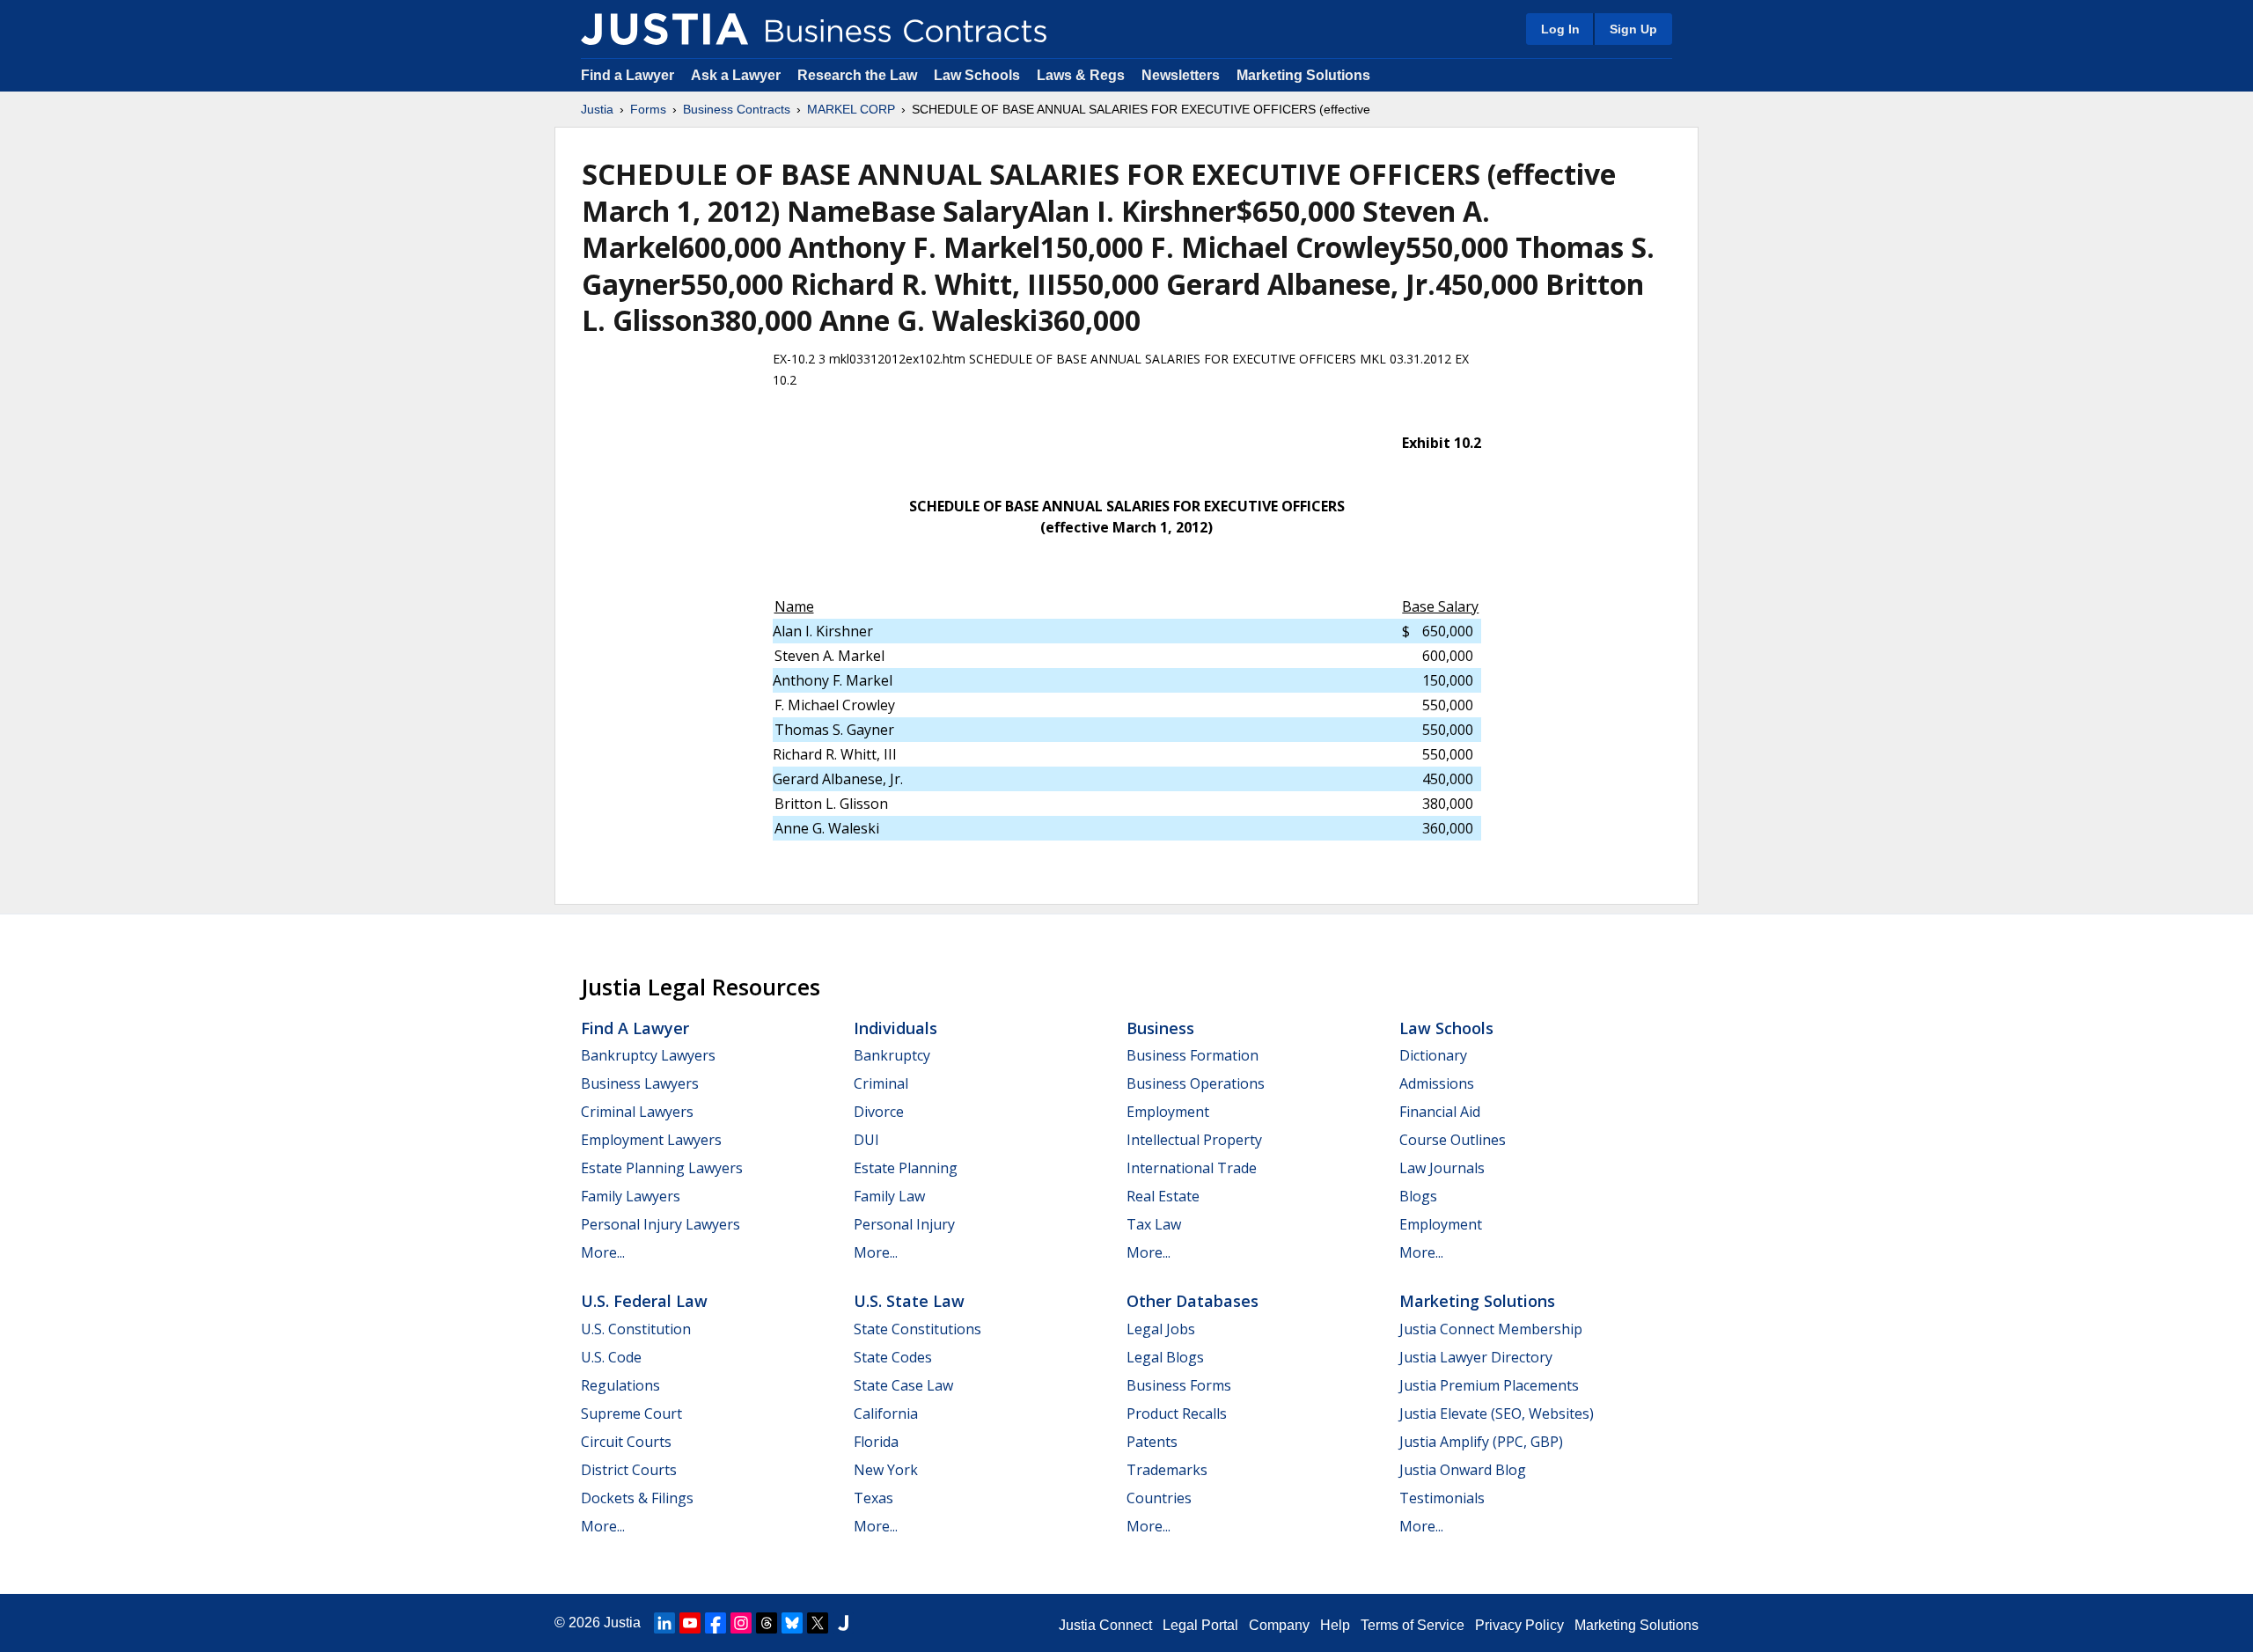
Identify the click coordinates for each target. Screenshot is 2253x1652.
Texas (873, 1498)
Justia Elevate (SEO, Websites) (1497, 1413)
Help (1335, 1625)
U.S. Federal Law (644, 1301)
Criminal (881, 1083)
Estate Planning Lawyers (662, 1168)
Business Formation (1193, 1055)
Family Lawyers (631, 1196)
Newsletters (1181, 75)
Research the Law (857, 75)
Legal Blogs (1165, 1357)
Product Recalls (1177, 1413)
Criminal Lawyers (637, 1112)
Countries (1159, 1498)
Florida (876, 1442)
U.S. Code (611, 1357)
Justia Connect (1105, 1625)
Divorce (879, 1112)
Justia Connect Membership (1491, 1329)
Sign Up (1633, 29)
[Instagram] (741, 1623)
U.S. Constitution (636, 1329)
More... (603, 1252)
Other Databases (1193, 1301)
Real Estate (1163, 1196)
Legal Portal (1200, 1625)
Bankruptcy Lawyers (648, 1055)
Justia (597, 109)
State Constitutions (917, 1329)
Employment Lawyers (651, 1140)
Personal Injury (904, 1224)
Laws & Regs (1081, 75)
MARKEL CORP (851, 109)
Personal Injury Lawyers (660, 1224)
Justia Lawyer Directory (1476, 1357)
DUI (866, 1140)
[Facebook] (716, 1623)
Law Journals (1442, 1168)
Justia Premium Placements (1489, 1385)
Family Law (889, 1196)
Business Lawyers (640, 1083)
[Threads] (767, 1623)
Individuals (895, 1028)
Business (1160, 1028)
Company (1279, 1625)
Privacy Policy (1519, 1625)
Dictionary (1433, 1055)
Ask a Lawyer (738, 75)
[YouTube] (690, 1623)
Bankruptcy (892, 1055)
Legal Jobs (1161, 1329)
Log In (1560, 29)
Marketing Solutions (1303, 75)
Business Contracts (737, 109)
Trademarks (1167, 1470)
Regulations (620, 1385)
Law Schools (977, 75)
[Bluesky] (792, 1623)
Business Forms (1179, 1385)
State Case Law (903, 1385)
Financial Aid (1440, 1112)
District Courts (629, 1470)
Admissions (1437, 1083)
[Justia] (664, 29)
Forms (648, 109)
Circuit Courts (626, 1442)
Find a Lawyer (627, 75)
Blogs (1418, 1196)
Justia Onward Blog (1463, 1470)
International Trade (1192, 1168)
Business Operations (1196, 1083)
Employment (1168, 1112)
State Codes (893, 1357)
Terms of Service (1413, 1625)
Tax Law (1154, 1224)
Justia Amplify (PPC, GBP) (1481, 1442)
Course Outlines (1453, 1140)
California (886, 1413)
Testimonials (1442, 1498)
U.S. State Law (909, 1301)
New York (886, 1470)
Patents (1152, 1442)
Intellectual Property (1194, 1140)
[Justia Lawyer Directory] (843, 1623)
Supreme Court (631, 1413)
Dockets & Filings (637, 1498)
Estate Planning (906, 1168)
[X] (818, 1623)
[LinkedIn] (664, 1623)
